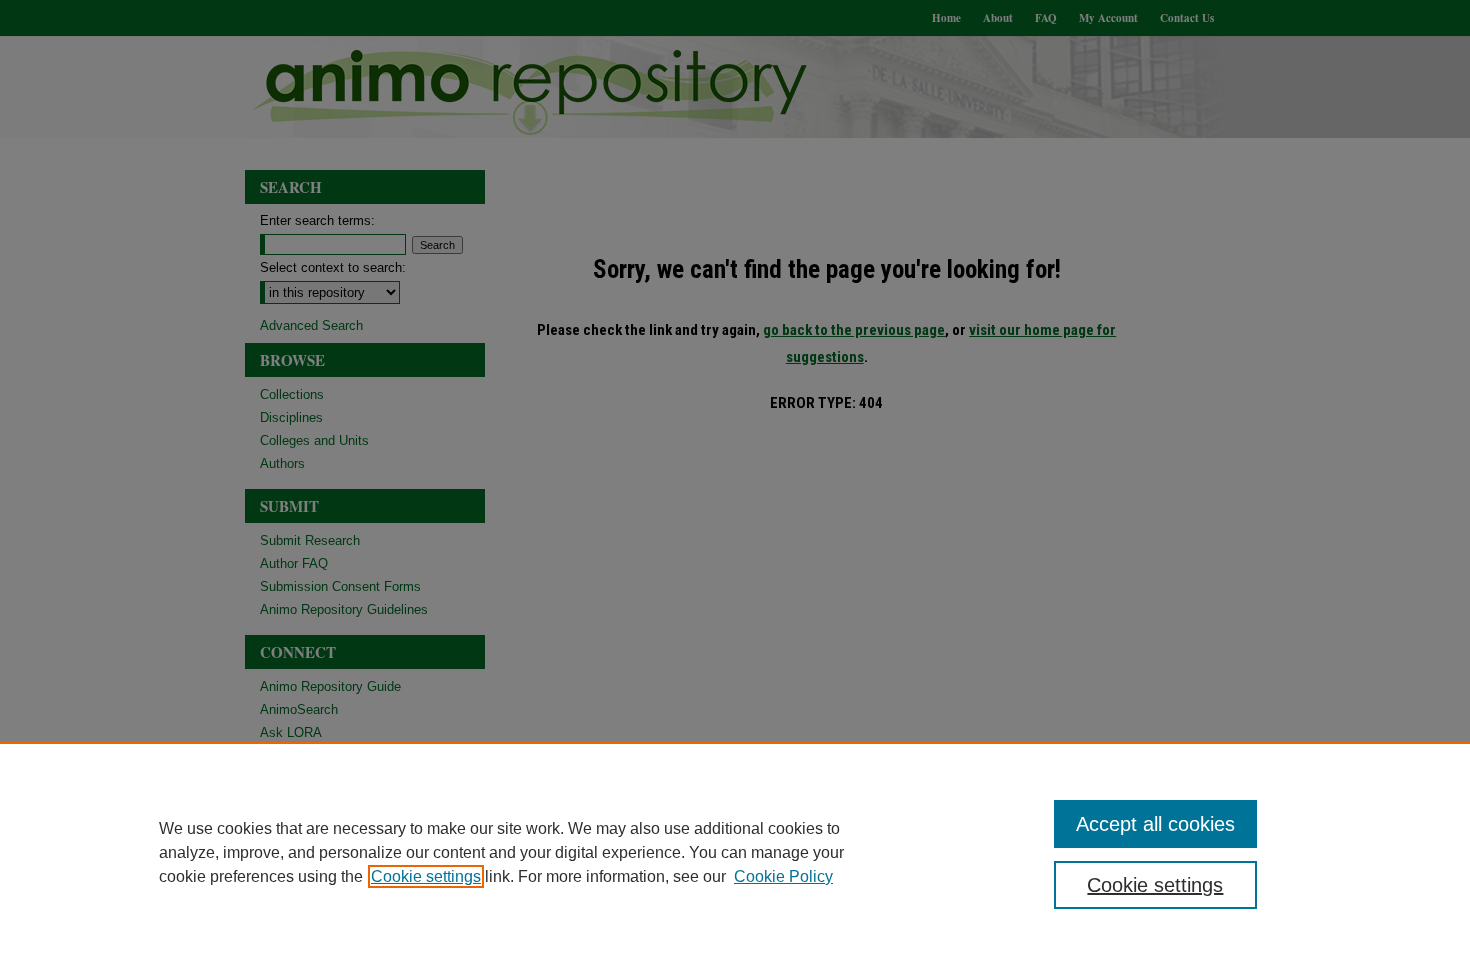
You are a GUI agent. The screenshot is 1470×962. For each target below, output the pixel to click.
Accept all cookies (1155, 824)
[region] (735, 852)
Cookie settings (426, 876)
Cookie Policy (783, 876)
